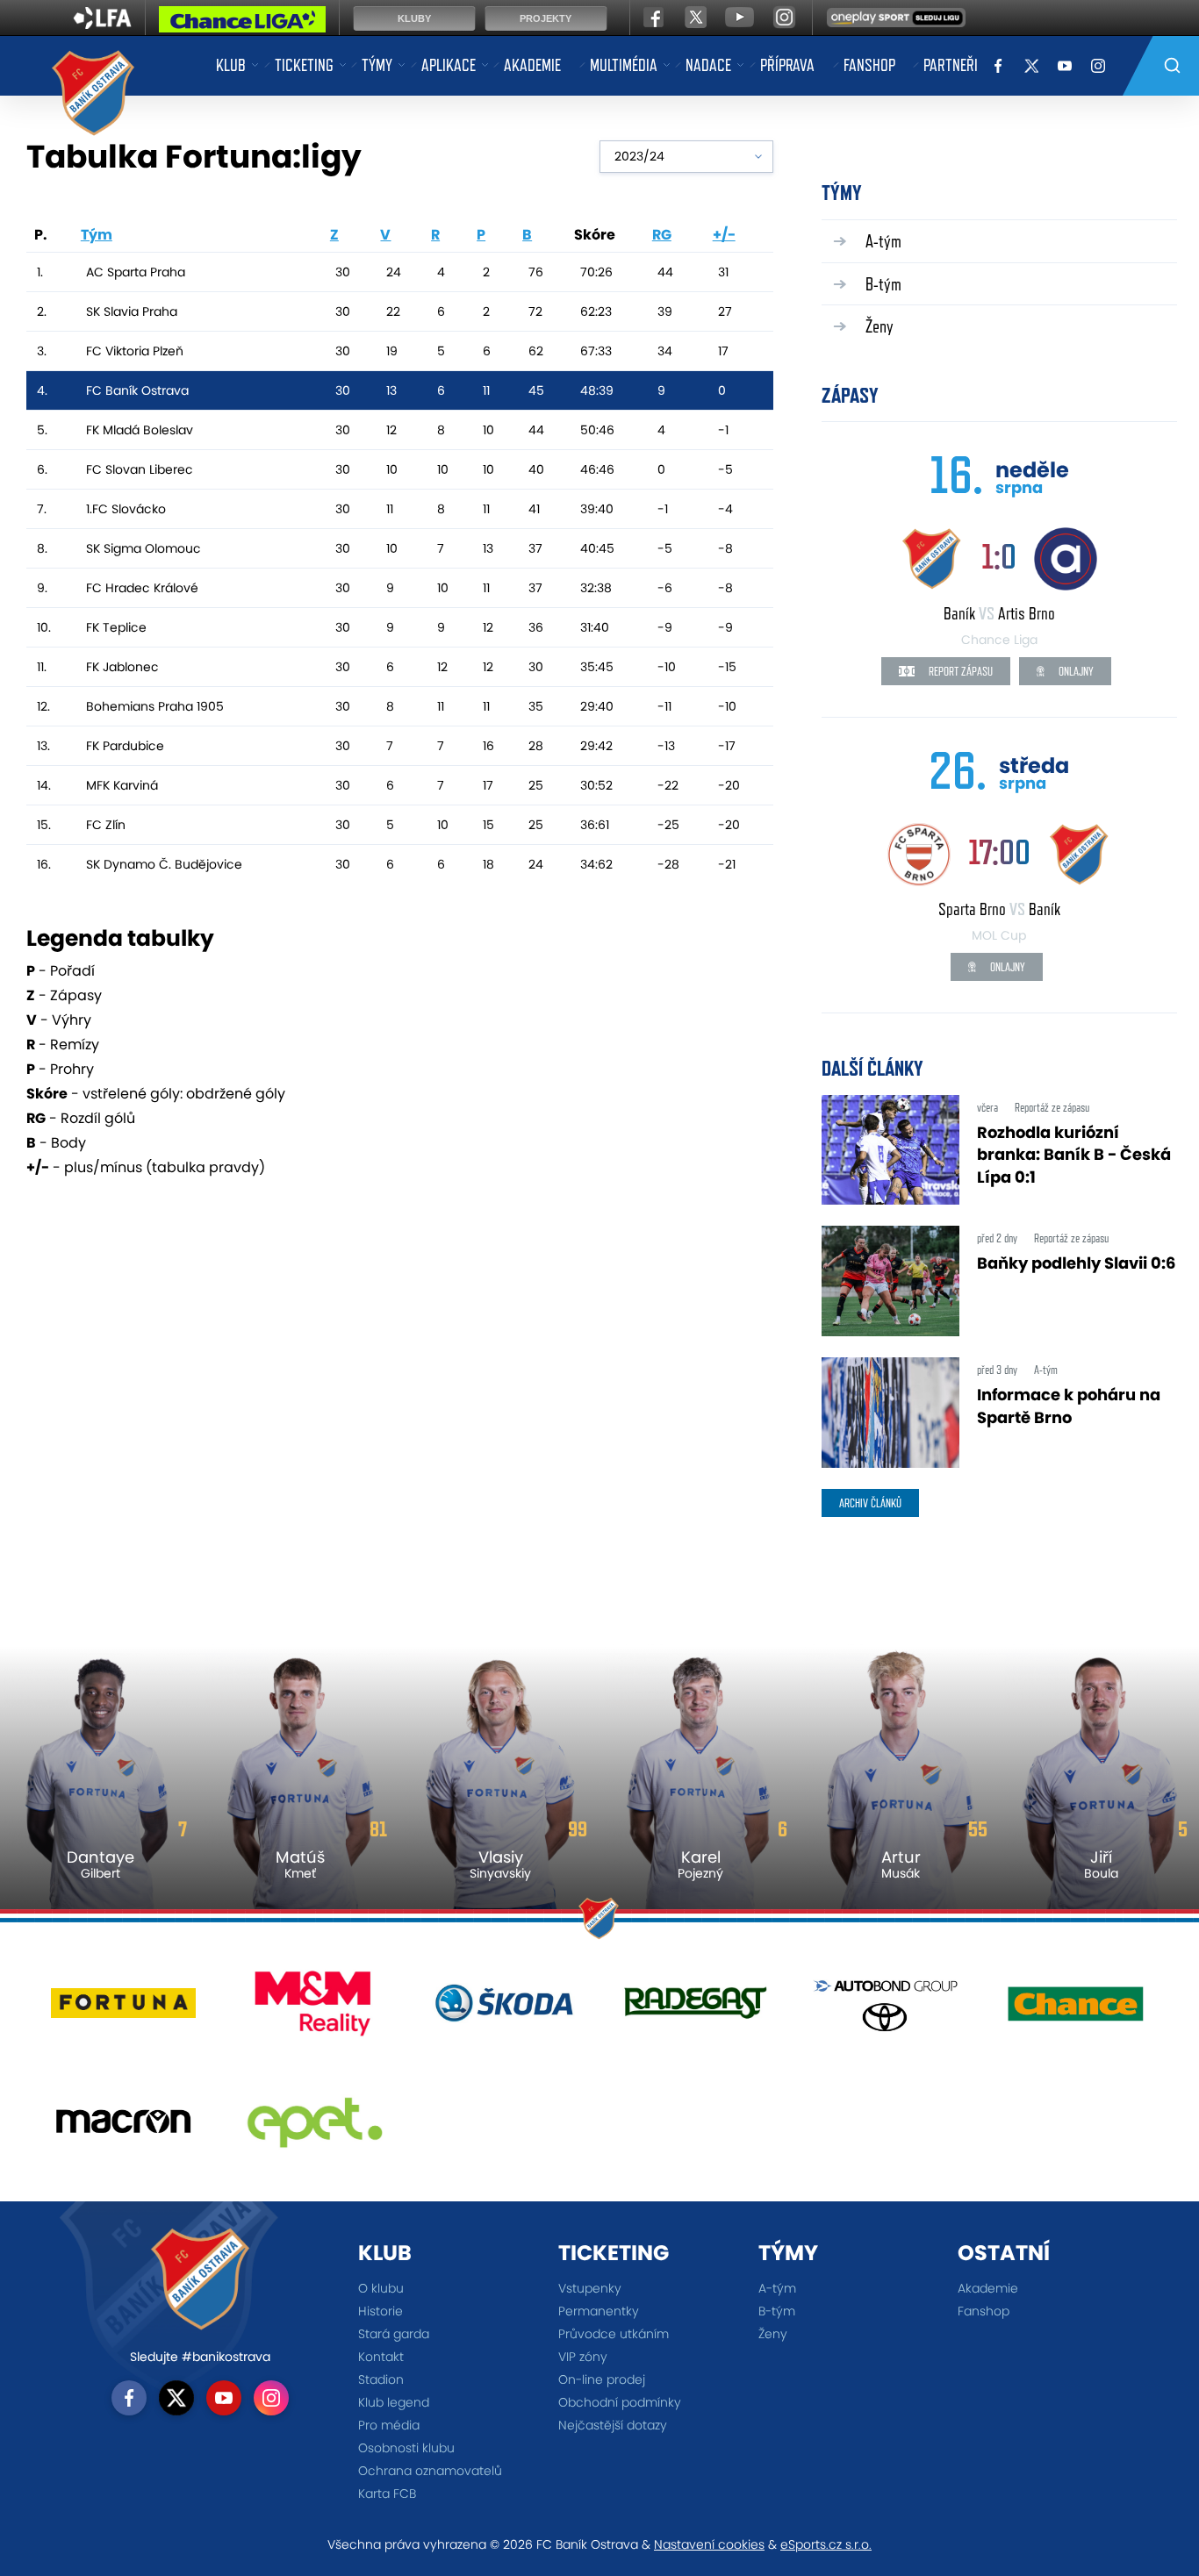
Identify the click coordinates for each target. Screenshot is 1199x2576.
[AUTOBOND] (885, 2010)
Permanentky (599, 2311)
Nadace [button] (708, 65)
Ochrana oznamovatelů (430, 2471)
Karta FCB (387, 2494)
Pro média (389, 2425)
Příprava (787, 65)
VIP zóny (583, 2357)
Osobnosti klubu (406, 2448)
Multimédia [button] (624, 65)
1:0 (999, 556)
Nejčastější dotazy (613, 2425)
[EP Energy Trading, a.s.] (314, 2128)
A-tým (883, 241)
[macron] (123, 2128)
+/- (724, 235)
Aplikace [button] (449, 65)
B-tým (883, 284)
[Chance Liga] (242, 24)
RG (662, 235)
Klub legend (394, 2402)
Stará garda (394, 2334)
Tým (97, 235)
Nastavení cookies (709, 2544)
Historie (381, 2311)
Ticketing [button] (304, 65)
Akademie (532, 65)
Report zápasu (959, 671)
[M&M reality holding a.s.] (314, 2010)
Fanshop (869, 65)
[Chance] (1076, 2010)
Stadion (381, 2379)
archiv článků (870, 1503)
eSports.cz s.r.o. (826, 2544)
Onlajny (1075, 671)
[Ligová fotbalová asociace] (102, 24)
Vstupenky (590, 2288)
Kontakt (381, 2357)
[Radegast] (695, 2010)
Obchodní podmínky (620, 2402)
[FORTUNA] (123, 2010)
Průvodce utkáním (614, 2334)
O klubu (381, 2288)
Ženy (880, 326)
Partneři (951, 65)
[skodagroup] (504, 2010)
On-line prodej (602, 2379)
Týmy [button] (377, 65)
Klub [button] (231, 65)
